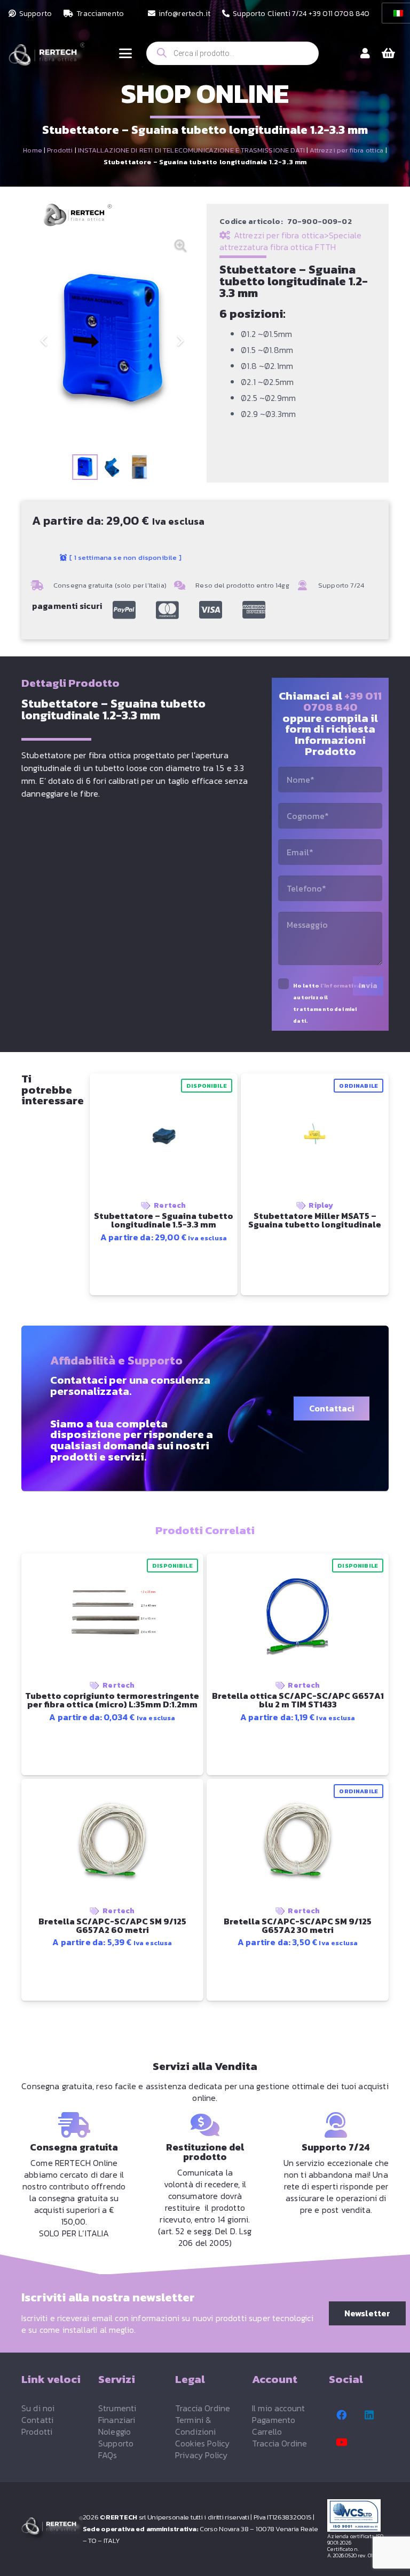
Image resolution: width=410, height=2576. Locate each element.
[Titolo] (124, 610)
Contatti (37, 2420)
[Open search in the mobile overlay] (232, 53)
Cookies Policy (202, 2443)
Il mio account (278, 2408)
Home (33, 150)
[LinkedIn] (369, 2415)
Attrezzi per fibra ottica (346, 150)
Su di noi (38, 2408)
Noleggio (115, 2431)
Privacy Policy (201, 2455)
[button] (125, 53)
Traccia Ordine (203, 2408)
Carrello (267, 2431)
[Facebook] (342, 2415)
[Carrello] (389, 53)
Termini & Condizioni (196, 2426)
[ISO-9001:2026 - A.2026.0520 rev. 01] (358, 2515)
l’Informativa (340, 986)
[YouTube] (342, 2442)
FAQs (108, 2455)
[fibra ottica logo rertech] (46, 59)
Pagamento (274, 2420)
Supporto (116, 2443)
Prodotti (60, 150)
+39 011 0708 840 (343, 701)
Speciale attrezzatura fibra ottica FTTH (290, 241)
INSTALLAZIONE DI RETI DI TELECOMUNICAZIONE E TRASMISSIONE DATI (191, 150)
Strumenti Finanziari (117, 2414)
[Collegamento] (365, 53)
